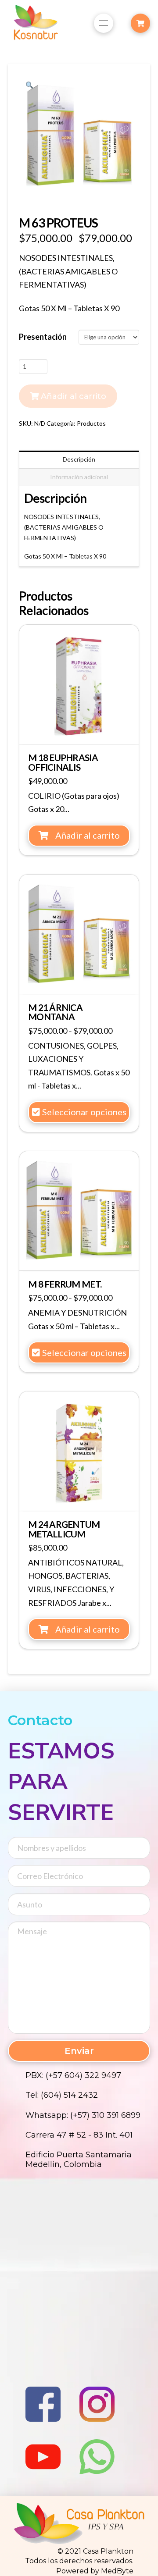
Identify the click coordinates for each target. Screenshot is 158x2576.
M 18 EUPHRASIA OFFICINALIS (63, 762)
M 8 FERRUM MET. (65, 1284)
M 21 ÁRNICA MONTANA (55, 1012)
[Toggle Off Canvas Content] (140, 23)
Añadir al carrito (74, 396)
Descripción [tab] (79, 459)
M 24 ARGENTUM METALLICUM (64, 1529)
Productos (91, 423)
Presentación (43, 337)
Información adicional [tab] (79, 477)
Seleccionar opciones (84, 1112)
